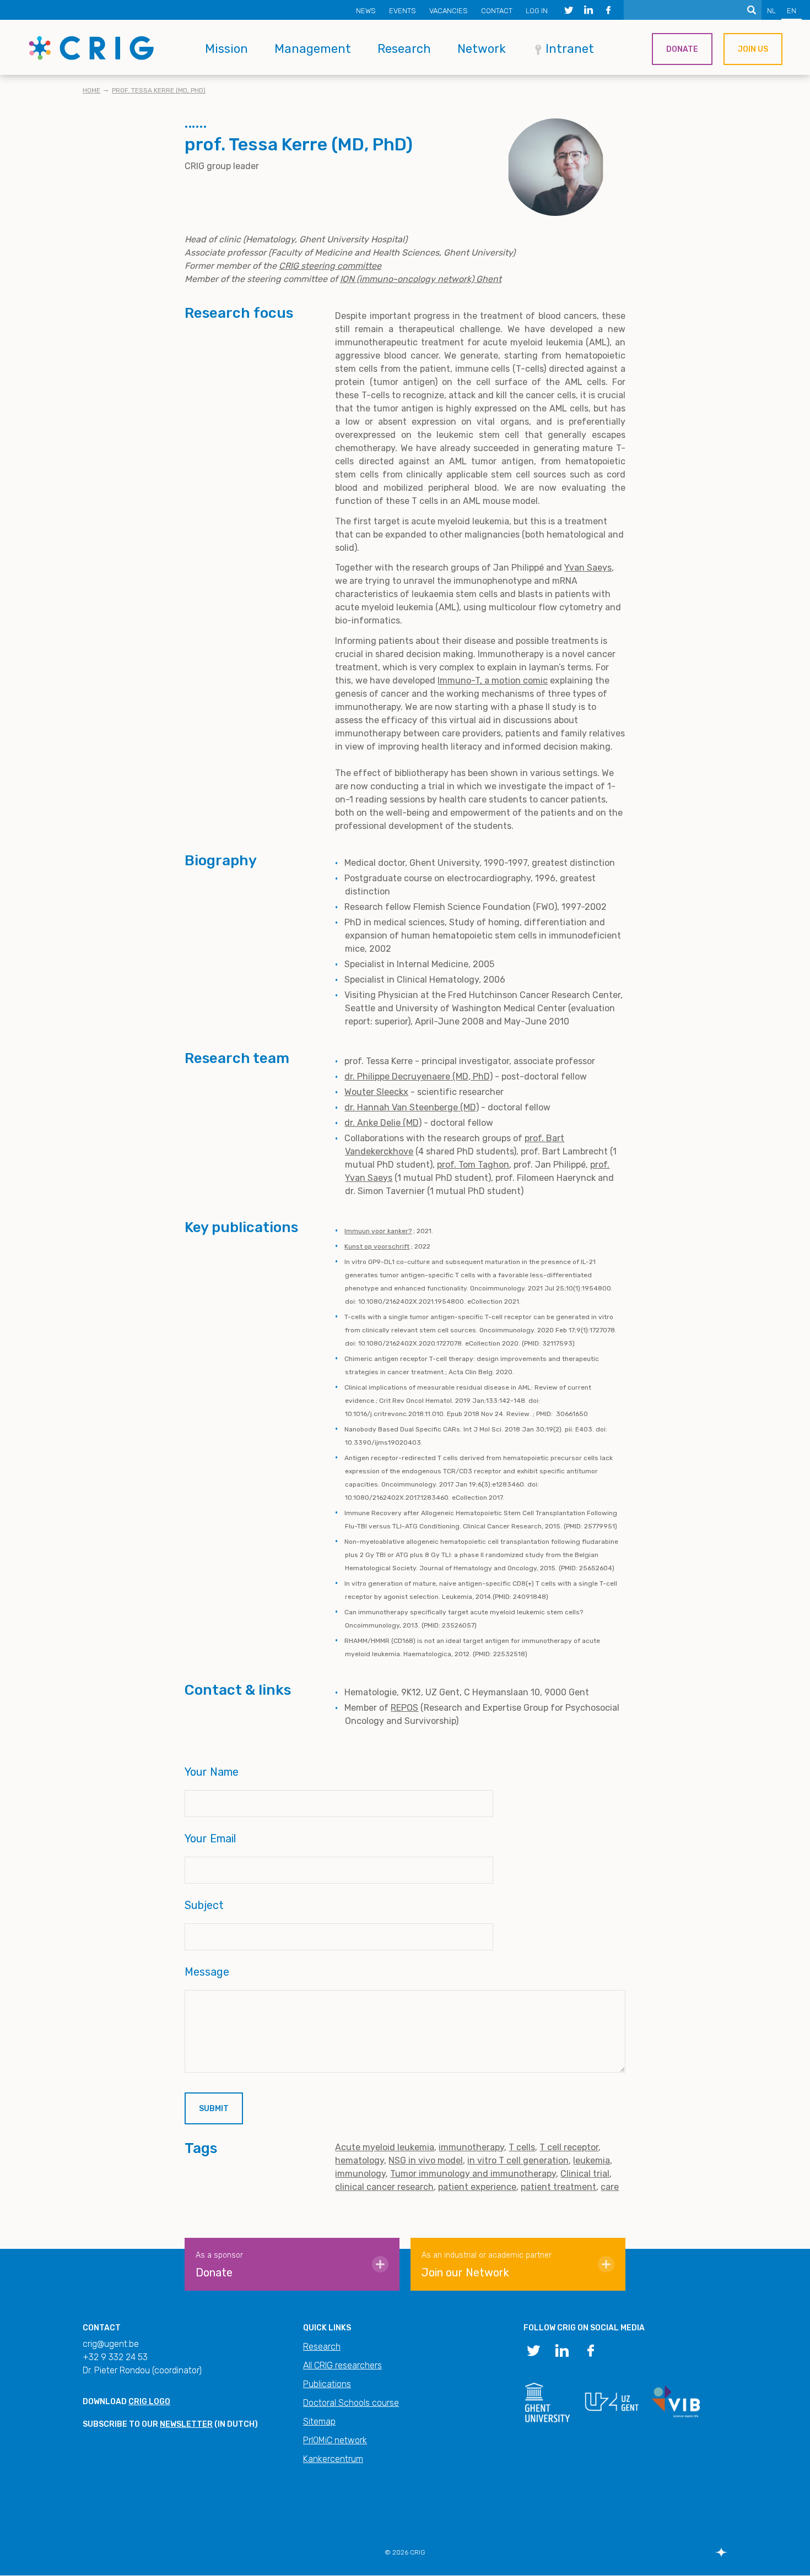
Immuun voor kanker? (378, 1231)
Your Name (212, 1772)
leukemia (592, 2160)
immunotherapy (471, 2147)
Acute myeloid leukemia (385, 2147)
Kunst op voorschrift (377, 1246)
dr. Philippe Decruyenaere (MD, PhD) (418, 1077)
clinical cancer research (384, 2187)
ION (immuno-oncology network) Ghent (421, 279)
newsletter (186, 2424)
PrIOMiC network (335, 2440)
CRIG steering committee (330, 266)
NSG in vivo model (426, 2160)
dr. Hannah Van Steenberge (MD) (412, 1107)
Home (91, 90)
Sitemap (319, 2422)
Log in (537, 11)
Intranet (570, 49)
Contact (497, 11)
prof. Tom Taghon (473, 1165)
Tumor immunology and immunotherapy (473, 2174)
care (610, 2187)
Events (403, 11)
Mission (226, 49)
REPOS (404, 1708)
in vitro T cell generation (518, 2160)
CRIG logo (149, 2402)
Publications (327, 2384)
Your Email (210, 1839)
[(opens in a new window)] (569, 10)
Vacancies (449, 11)
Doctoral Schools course (351, 2403)
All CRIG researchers (342, 2365)
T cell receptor (569, 2147)
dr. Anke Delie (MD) (383, 1123)
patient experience (477, 2187)
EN (792, 11)
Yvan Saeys (588, 568)
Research (404, 49)
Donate (682, 49)
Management (313, 49)
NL (771, 11)
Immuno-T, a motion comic (493, 680)
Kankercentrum (333, 2459)
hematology (360, 2160)
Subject (204, 1905)
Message (207, 1972)
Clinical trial (585, 2174)
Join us (753, 49)
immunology (360, 2174)
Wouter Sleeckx (376, 1092)
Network (482, 49)
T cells (522, 2147)
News (366, 11)
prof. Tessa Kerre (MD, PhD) (159, 90)
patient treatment (558, 2187)
